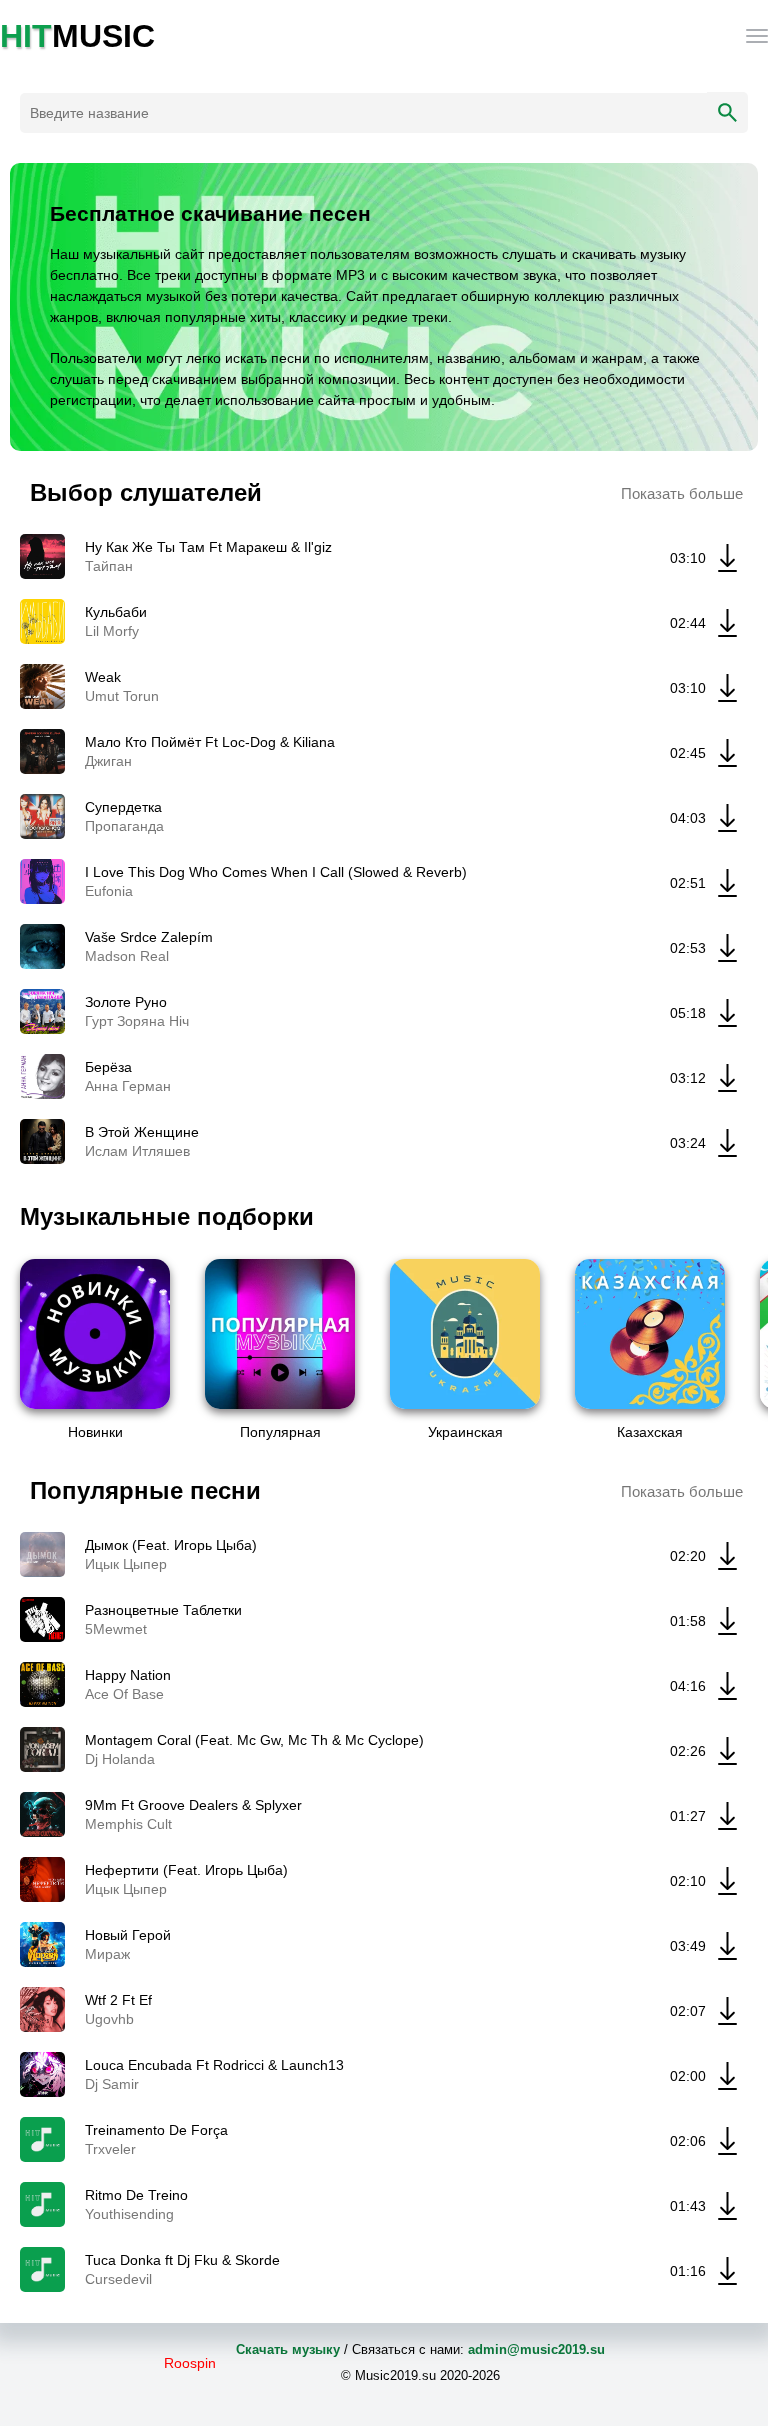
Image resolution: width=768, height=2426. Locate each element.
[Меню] (757, 36)
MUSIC (77, 36)
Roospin (190, 2363)
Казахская (650, 1432)
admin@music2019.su (536, 2349)
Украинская (465, 1432)
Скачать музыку (288, 2349)
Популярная (280, 1432)
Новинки (95, 1432)
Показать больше (682, 493)
